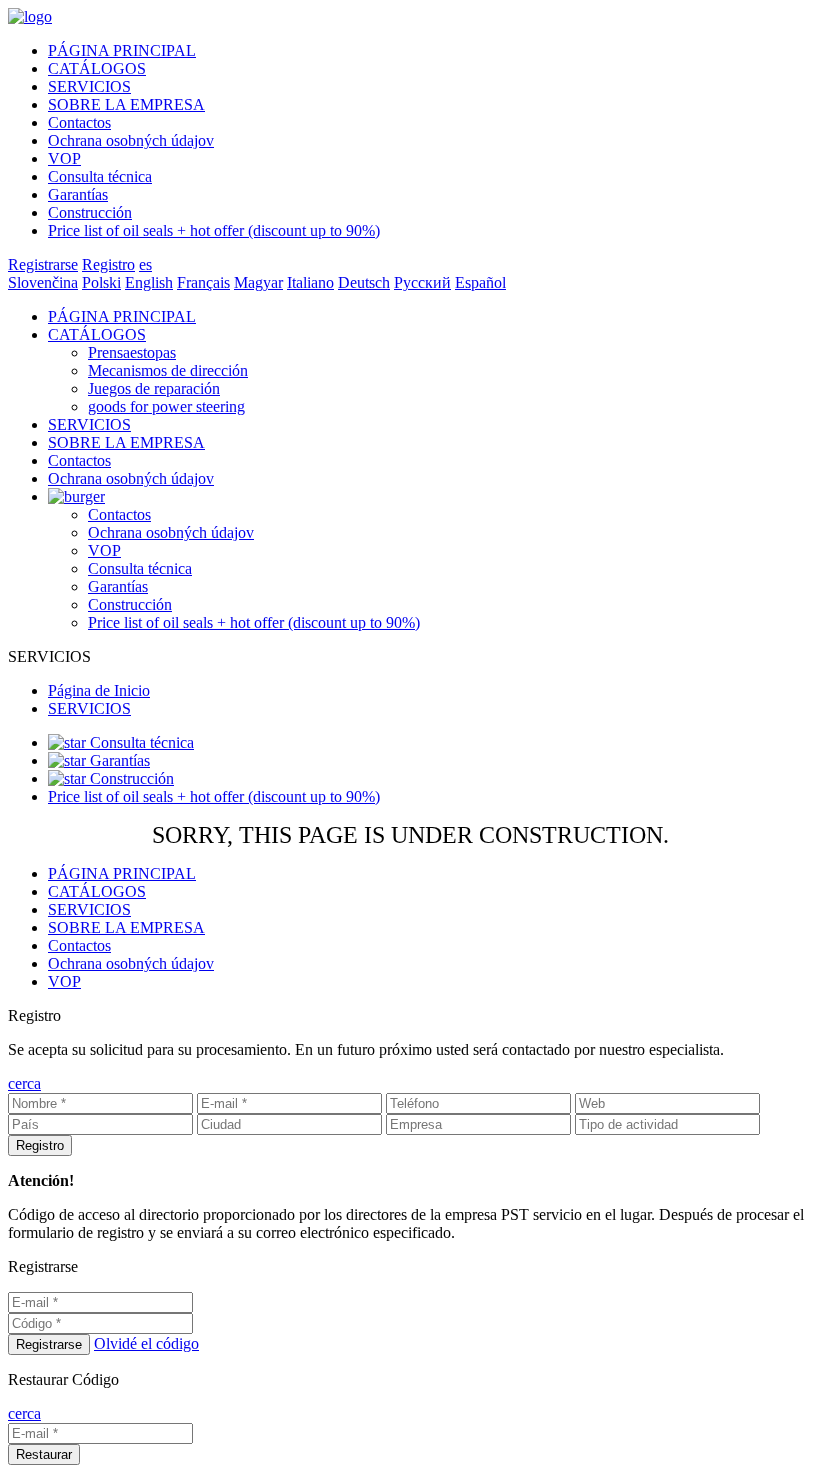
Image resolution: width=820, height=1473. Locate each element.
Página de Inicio (99, 690)
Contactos (79, 122)
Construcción (90, 212)
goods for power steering (166, 406)
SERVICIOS (89, 86)
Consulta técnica (100, 176)
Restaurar (44, 1454)
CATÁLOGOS (97, 68)
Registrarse (43, 264)
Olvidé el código (146, 1343)
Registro (108, 264)
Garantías (78, 194)
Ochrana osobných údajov (131, 140)
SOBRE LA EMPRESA (126, 104)
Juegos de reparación (154, 388)
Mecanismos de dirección (168, 370)
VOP (64, 158)
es (145, 264)
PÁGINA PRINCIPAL (122, 50)
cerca (24, 1083)
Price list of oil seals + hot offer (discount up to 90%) (214, 230)
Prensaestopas (132, 352)
